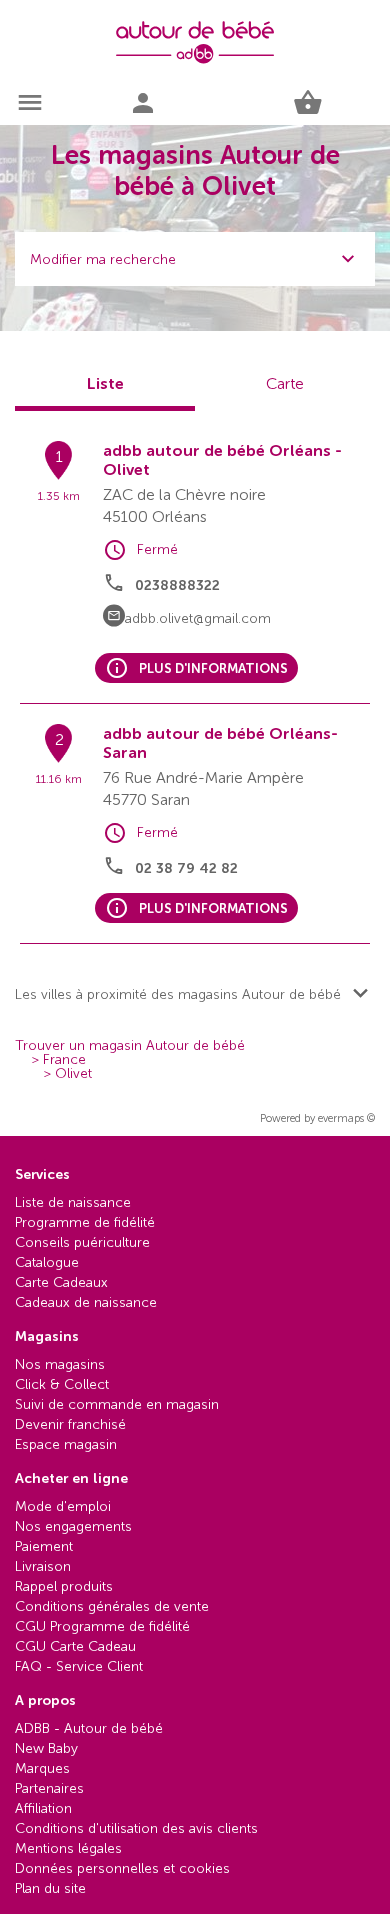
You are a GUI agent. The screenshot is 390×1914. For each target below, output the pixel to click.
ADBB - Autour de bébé (89, 1728)
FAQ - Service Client (79, 1666)
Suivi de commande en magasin (117, 1404)
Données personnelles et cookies (122, 1868)
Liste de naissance (73, 1202)
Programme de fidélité (85, 1222)
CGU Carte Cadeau (75, 1646)
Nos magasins (60, 1364)
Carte (285, 383)
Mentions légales (68, 1848)
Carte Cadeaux (61, 1282)
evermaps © (346, 1118)
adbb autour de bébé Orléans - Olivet (222, 460)
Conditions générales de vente (112, 1606)
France (64, 1060)
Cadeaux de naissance (86, 1302)
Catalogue (47, 1262)
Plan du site (50, 1888)
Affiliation (43, 1808)
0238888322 (177, 585)
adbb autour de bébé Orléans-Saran (220, 743)
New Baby (46, 1748)
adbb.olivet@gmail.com (198, 618)
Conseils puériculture (82, 1242)
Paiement (44, 1546)
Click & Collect (62, 1384)
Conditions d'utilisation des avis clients (136, 1828)
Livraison (43, 1566)
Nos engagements (73, 1526)
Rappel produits (64, 1586)
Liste (105, 383)
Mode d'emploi (63, 1506)
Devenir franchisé (70, 1424)
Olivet (73, 1074)
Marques (42, 1768)
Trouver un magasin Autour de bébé (130, 1046)
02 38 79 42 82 (186, 868)
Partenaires (49, 1788)
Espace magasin (66, 1444)
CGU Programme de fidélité (102, 1626)
